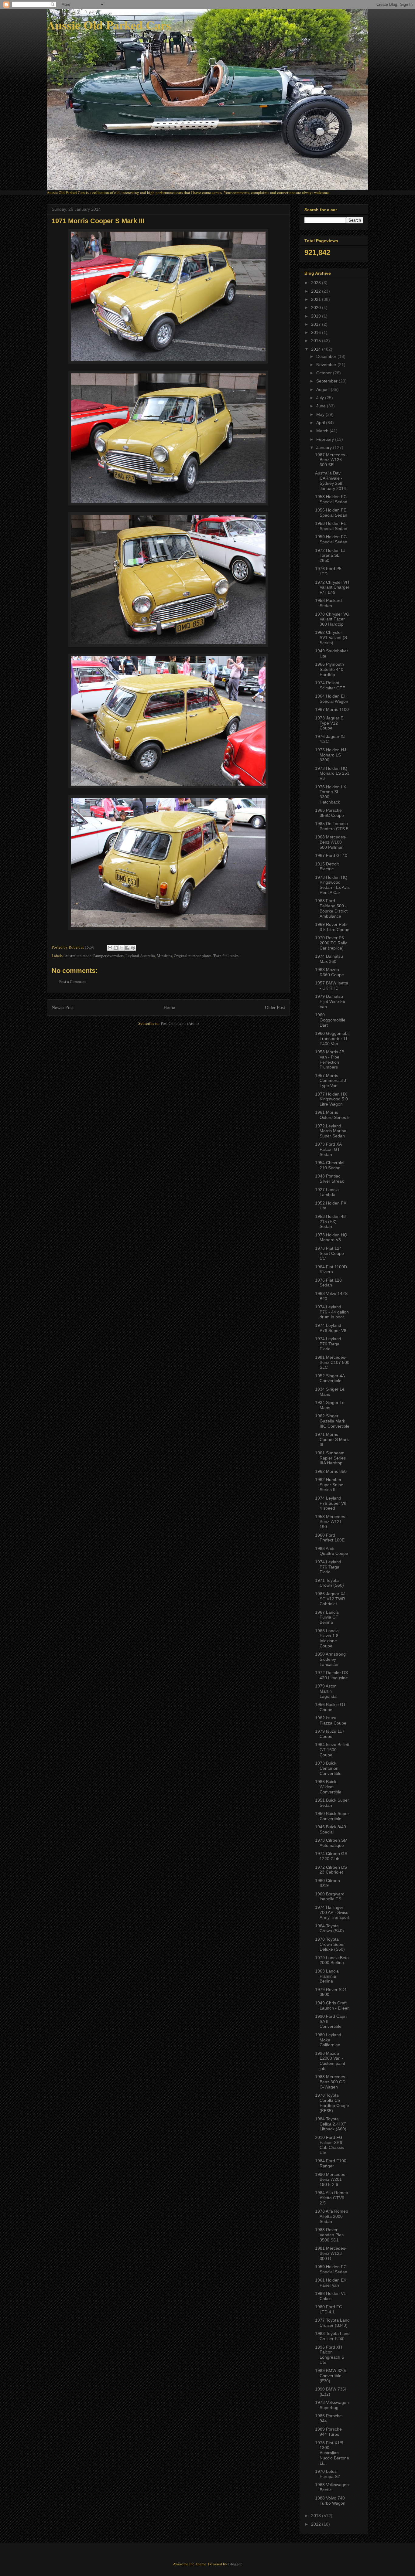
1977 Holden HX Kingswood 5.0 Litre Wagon (331, 1099)
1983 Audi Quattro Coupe (332, 1551)
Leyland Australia (140, 956)
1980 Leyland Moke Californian (328, 2040)
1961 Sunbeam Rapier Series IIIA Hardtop (330, 1458)
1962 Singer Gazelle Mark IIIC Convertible (332, 1421)
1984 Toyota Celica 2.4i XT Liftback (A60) (331, 2124)
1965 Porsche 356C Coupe (329, 813)
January (325, 447)
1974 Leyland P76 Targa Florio (328, 1344)
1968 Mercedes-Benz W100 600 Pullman (331, 842)
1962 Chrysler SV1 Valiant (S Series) (331, 637)
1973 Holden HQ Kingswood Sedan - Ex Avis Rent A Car (332, 885)
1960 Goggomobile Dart (330, 1020)
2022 (317, 291)
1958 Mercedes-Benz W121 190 (331, 1522)
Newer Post (63, 1007)
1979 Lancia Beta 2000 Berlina (332, 1960)
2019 (317, 316)
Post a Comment (73, 981)
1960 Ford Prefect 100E (330, 1538)
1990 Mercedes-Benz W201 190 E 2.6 (331, 2180)
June (322, 406)
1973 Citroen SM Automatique (331, 1843)
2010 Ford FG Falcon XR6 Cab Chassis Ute (329, 2145)
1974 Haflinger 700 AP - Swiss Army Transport (332, 1912)
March (323, 431)
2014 (317, 349)
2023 (317, 283)
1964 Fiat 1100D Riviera (331, 1269)
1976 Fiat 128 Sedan (328, 1283)
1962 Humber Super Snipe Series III (329, 1485)
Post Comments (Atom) (180, 1023)
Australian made (78, 956)
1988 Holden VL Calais (330, 2296)
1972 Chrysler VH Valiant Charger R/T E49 (332, 587)
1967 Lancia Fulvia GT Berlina (327, 1617)
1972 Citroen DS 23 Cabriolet (331, 1870)
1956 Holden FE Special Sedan (331, 513)
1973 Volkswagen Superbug (332, 2405)
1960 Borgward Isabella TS (330, 1896)
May (321, 414)
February (326, 439)
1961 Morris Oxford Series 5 (332, 1115)
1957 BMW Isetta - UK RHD (332, 986)
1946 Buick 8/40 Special (331, 1829)
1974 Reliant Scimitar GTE (330, 685)
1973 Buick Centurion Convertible (328, 1768)
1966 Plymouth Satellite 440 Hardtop (329, 669)
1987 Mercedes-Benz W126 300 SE (331, 460)
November (327, 365)
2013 (317, 2516)
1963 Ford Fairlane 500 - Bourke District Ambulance (331, 908)
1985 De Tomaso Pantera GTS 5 (332, 826)
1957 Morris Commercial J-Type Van (331, 1081)
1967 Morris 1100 (332, 709)
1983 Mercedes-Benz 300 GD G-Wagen (331, 2082)
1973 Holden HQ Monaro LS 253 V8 (332, 773)
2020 (317, 308)
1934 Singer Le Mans (330, 1392)
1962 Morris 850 (331, 1471)
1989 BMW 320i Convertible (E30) (330, 2376)
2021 (317, 299)
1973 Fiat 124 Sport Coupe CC (329, 1253)
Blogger (235, 2564)
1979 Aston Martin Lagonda (326, 1691)
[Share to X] (122, 948)
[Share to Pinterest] (133, 948)
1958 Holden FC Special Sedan (331, 499)
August (324, 389)
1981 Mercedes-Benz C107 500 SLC (332, 1362)
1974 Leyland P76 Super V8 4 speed (331, 1503)
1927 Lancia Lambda (327, 1192)
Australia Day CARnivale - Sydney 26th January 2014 (331, 481)
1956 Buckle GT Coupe (331, 1707)
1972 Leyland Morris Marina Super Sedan (331, 1131)
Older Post (275, 1007)
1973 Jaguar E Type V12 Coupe (329, 723)
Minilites (164, 956)
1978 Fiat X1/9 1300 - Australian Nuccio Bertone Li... (332, 2453)
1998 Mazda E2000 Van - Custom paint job (330, 2061)
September (328, 381)
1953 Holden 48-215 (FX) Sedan (331, 1222)
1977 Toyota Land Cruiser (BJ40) (332, 2323)
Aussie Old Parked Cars (109, 25)
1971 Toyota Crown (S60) (329, 1583)
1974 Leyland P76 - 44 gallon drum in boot (332, 1312)
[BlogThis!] (116, 948)
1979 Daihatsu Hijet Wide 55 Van (330, 1001)
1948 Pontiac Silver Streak (329, 1179)
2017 (317, 324)
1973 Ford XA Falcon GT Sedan (328, 1149)
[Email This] (110, 948)
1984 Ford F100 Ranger (331, 2163)
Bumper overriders (108, 956)
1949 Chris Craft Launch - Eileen (332, 2005)
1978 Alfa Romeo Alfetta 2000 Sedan (332, 2216)
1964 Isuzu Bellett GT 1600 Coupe (332, 1750)
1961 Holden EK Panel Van (331, 2283)
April (321, 423)
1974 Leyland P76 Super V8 (331, 1328)
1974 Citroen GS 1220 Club (331, 1856)
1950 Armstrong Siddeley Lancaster (330, 1659)
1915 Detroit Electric (327, 867)
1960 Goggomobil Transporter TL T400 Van (332, 1038)
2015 (317, 341)
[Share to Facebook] (127, 948)
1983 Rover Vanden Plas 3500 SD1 (329, 2235)
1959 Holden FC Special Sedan (331, 539)
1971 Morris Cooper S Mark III (332, 1439)
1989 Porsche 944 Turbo (328, 2432)
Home (169, 1007)
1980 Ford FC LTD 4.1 (329, 2309)
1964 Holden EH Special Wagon (332, 699)
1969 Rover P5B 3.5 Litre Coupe (332, 927)
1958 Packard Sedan (328, 603)
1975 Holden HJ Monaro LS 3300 (331, 755)
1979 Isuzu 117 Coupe (330, 1734)
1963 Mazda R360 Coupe (329, 972)
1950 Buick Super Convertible (332, 1816)
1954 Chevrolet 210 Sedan (330, 1165)
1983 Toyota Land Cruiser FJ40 (332, 2336)
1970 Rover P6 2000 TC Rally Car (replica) (331, 943)
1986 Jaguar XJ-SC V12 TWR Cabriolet (331, 1599)
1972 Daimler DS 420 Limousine (331, 1675)
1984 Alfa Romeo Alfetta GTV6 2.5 (332, 2198)
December (327, 356)
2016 (317, 332)
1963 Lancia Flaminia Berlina (327, 1976)
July (321, 398)
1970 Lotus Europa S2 (328, 2474)
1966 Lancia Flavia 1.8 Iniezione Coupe (327, 1638)
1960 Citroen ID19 (328, 1883)
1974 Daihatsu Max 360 (329, 959)
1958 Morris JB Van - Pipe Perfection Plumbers (330, 1059)
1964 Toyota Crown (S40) (329, 1928)
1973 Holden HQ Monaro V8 (331, 1237)
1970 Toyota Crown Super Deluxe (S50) (330, 1944)
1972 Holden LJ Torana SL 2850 (330, 556)
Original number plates (193, 956)
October (325, 373)
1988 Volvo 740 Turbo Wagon (330, 2501)
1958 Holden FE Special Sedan (331, 526)
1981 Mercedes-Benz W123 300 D (331, 2253)
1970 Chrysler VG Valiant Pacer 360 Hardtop (332, 619)
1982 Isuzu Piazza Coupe (331, 1720)
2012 (317, 2524)
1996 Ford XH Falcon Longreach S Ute (330, 2355)
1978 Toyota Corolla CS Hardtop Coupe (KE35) (332, 2103)
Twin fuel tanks (226, 956)
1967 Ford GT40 (331, 855)
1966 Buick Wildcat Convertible (328, 1787)
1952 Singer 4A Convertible (330, 1378)
